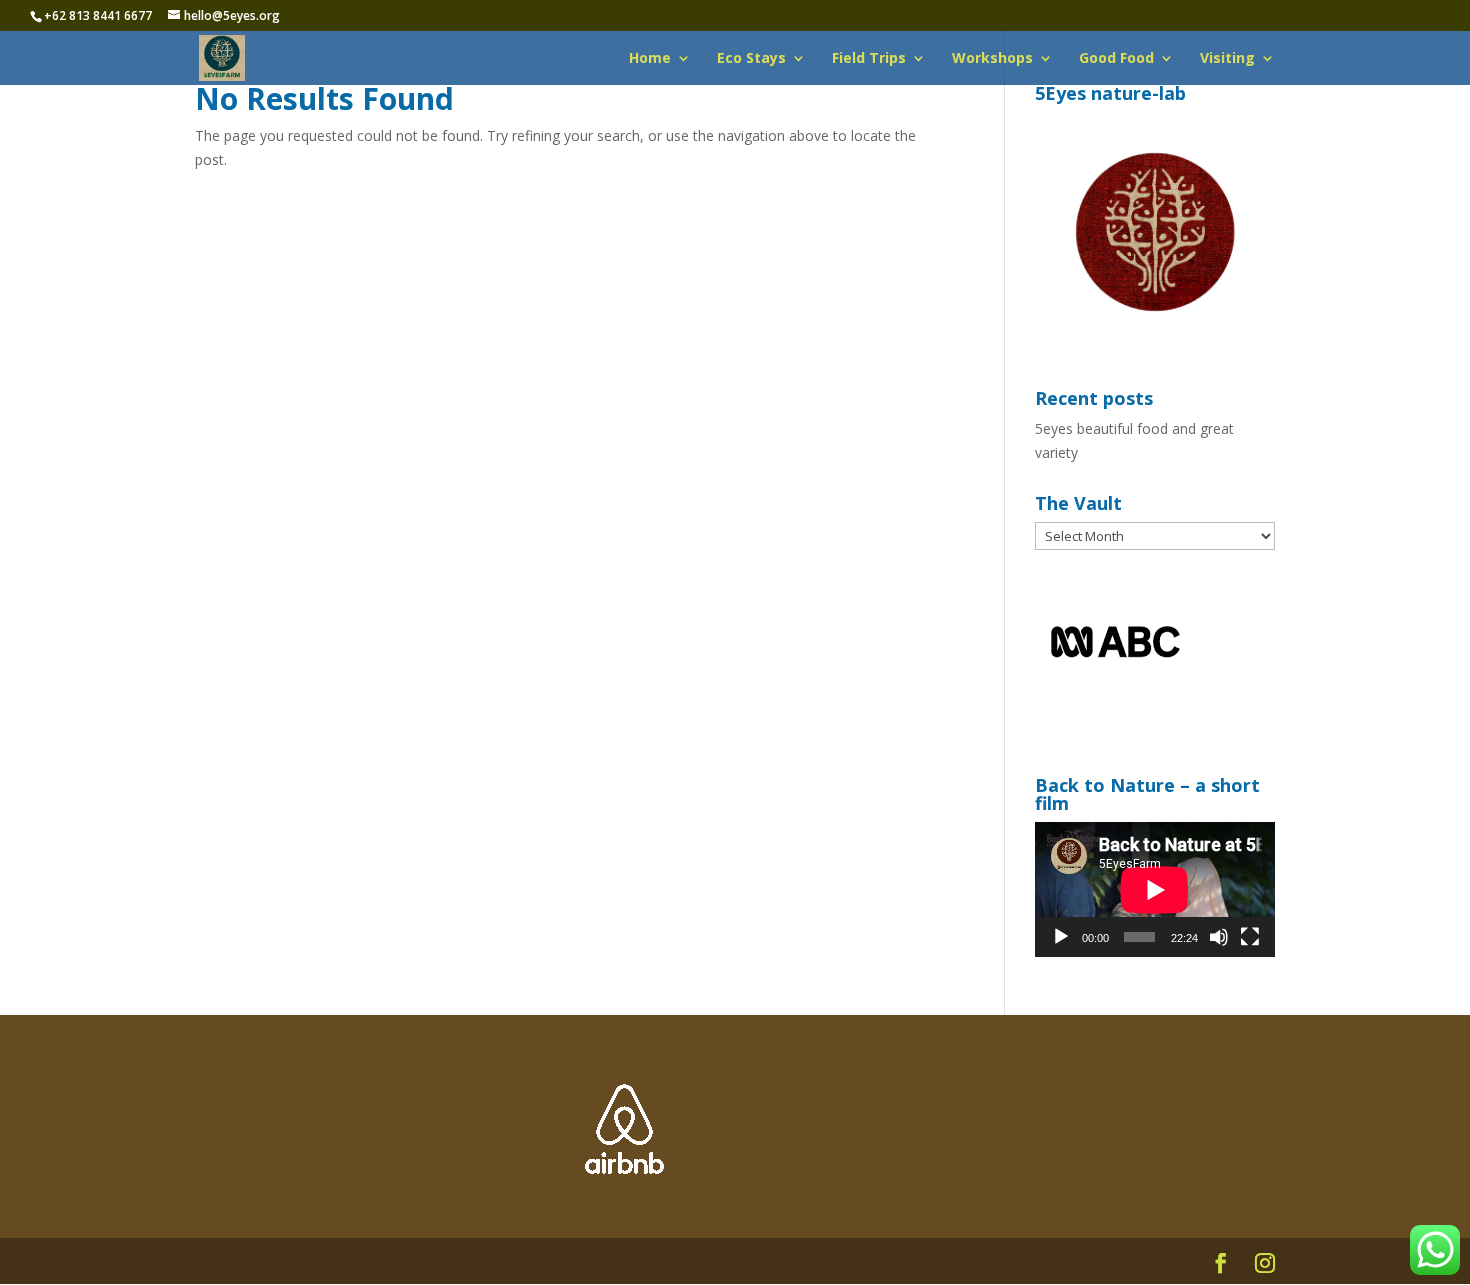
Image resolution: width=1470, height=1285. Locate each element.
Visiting (1227, 59)
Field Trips (869, 59)
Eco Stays (751, 59)
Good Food (1116, 59)
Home (650, 59)
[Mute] (1219, 937)
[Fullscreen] (1250, 937)
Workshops (992, 59)
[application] (1155, 889)
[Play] (1061, 937)
